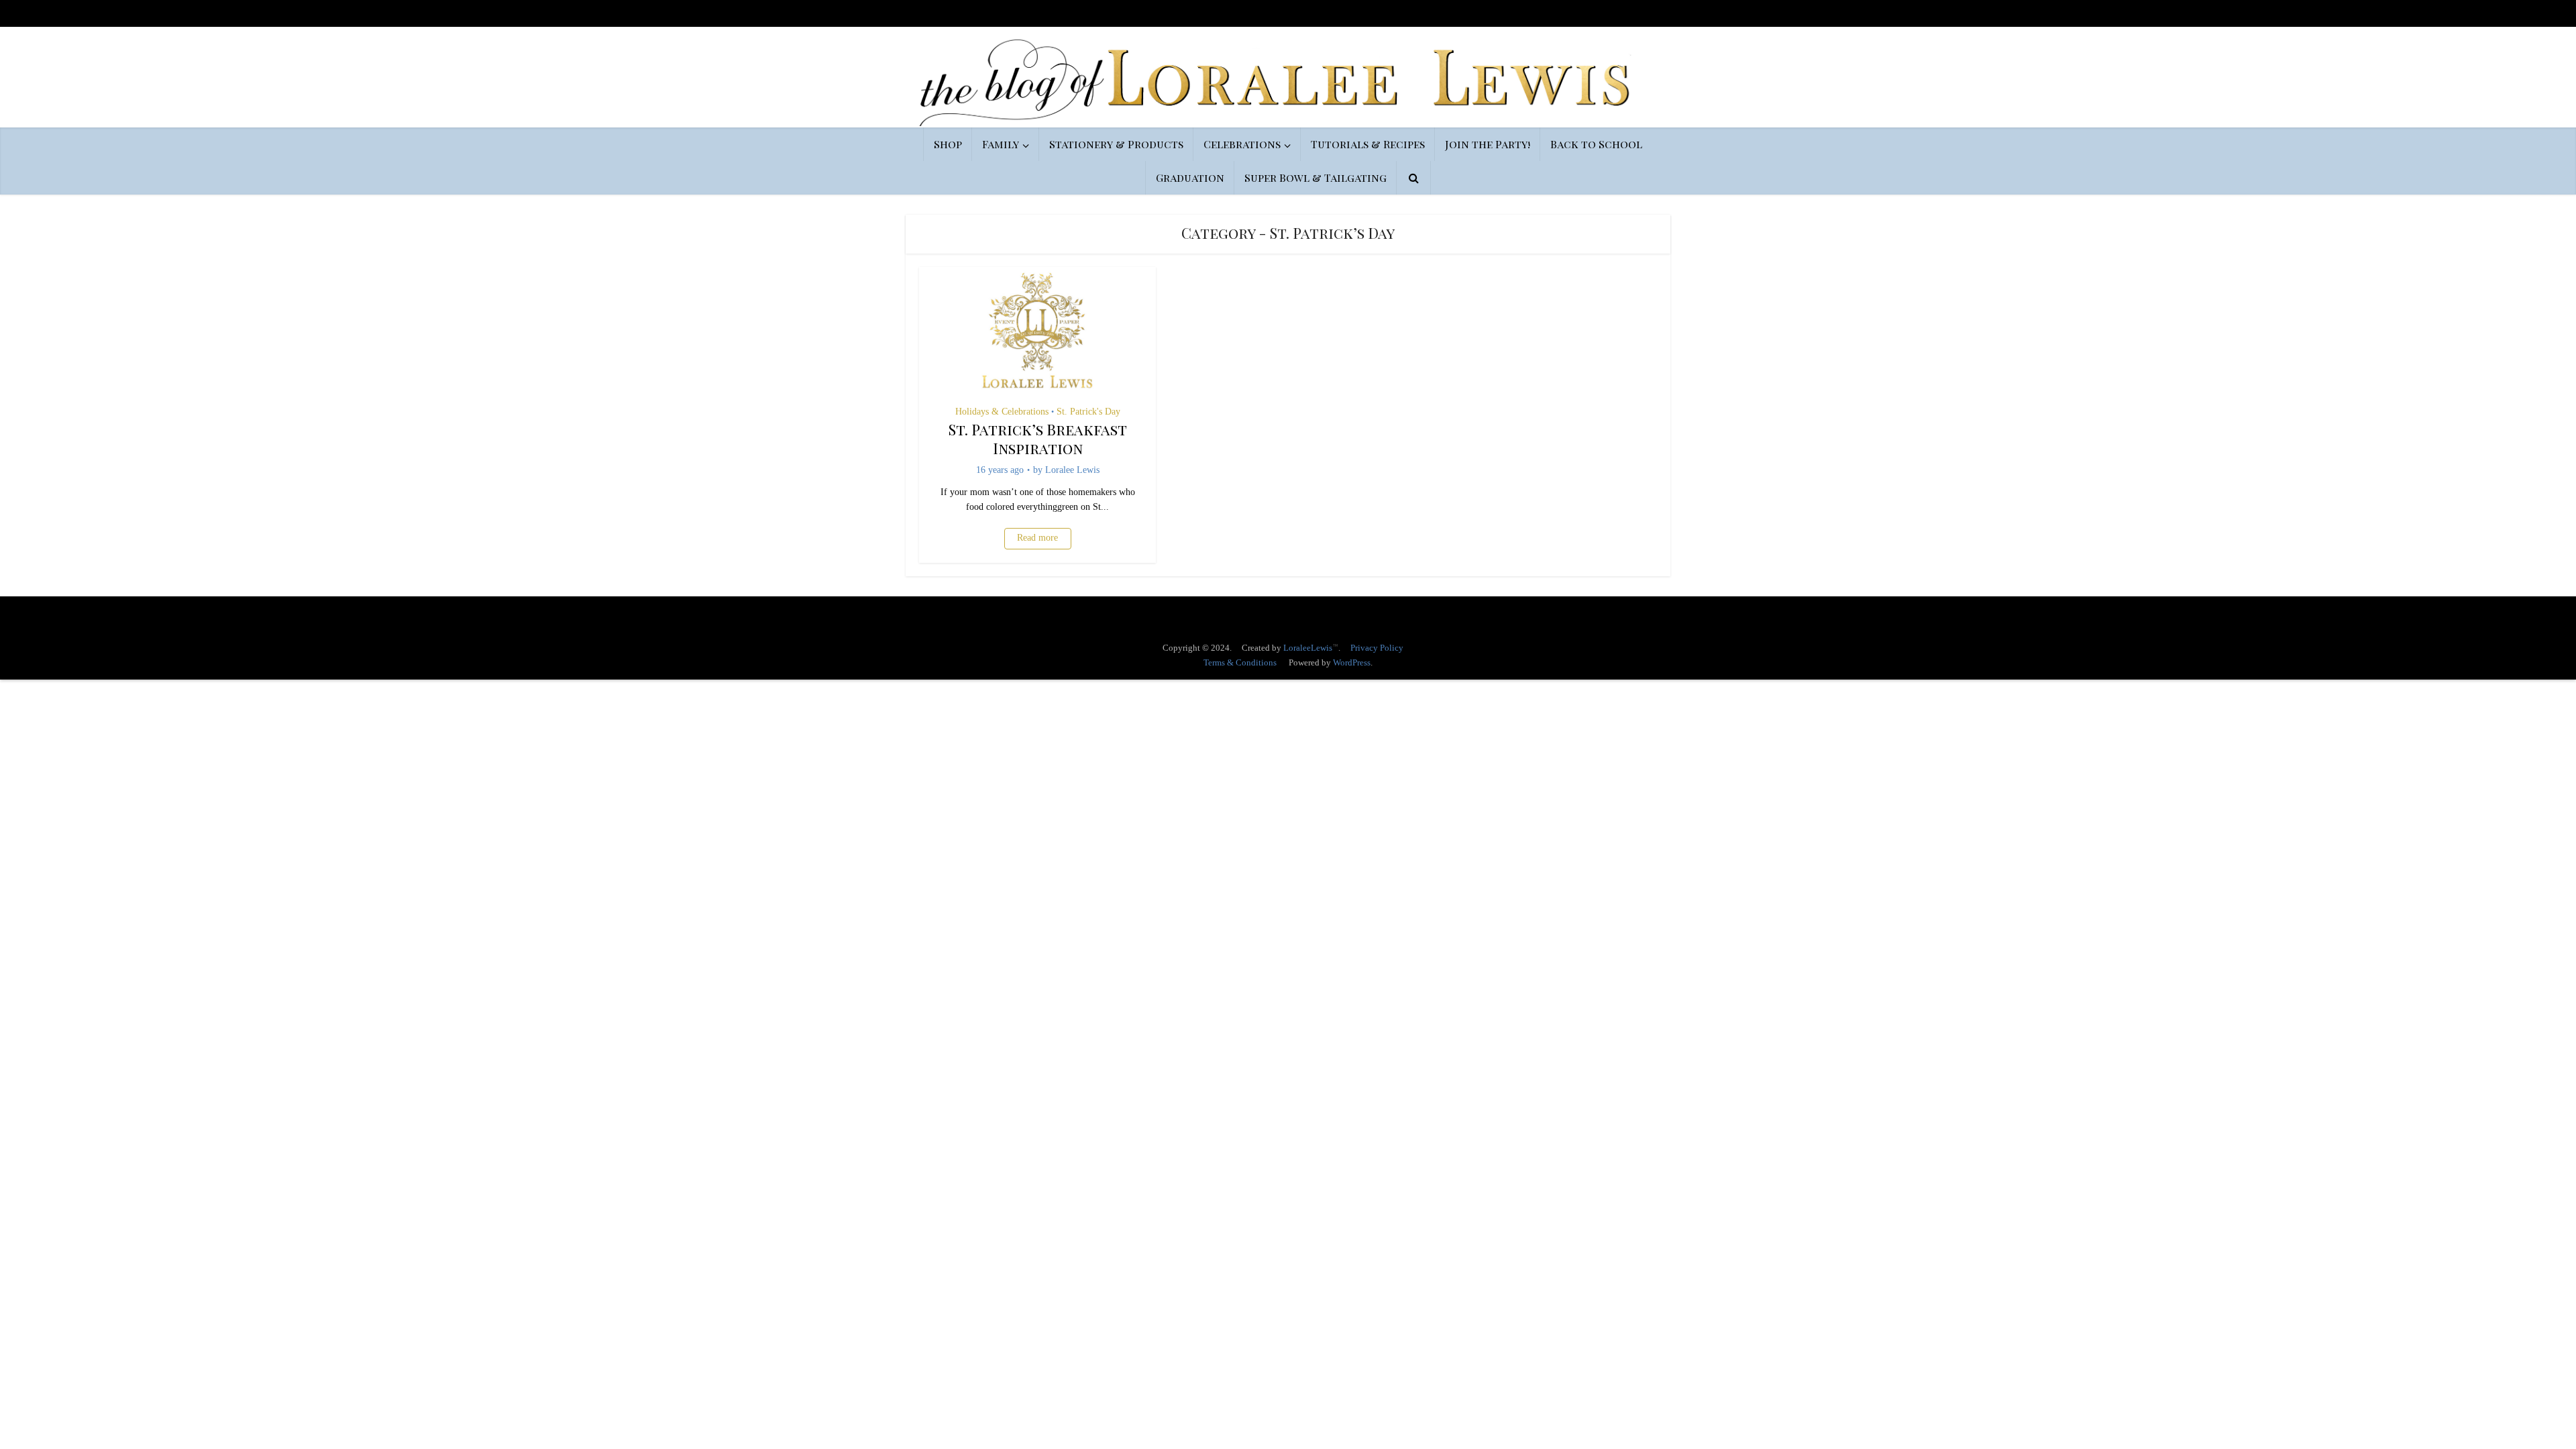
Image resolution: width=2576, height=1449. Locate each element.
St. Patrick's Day (1088, 412)
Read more (1037, 538)
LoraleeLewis (1308, 648)
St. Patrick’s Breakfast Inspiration (1038, 439)
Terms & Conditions (1240, 662)
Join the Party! (1488, 144)
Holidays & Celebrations (1002, 412)
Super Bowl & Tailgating (1316, 177)
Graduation (1190, 177)
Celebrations (1242, 144)
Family (1001, 144)
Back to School (1596, 144)
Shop (948, 144)
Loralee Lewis (1072, 470)
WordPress (1352, 662)
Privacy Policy (1377, 648)
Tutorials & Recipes (1368, 144)
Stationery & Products (1116, 144)
